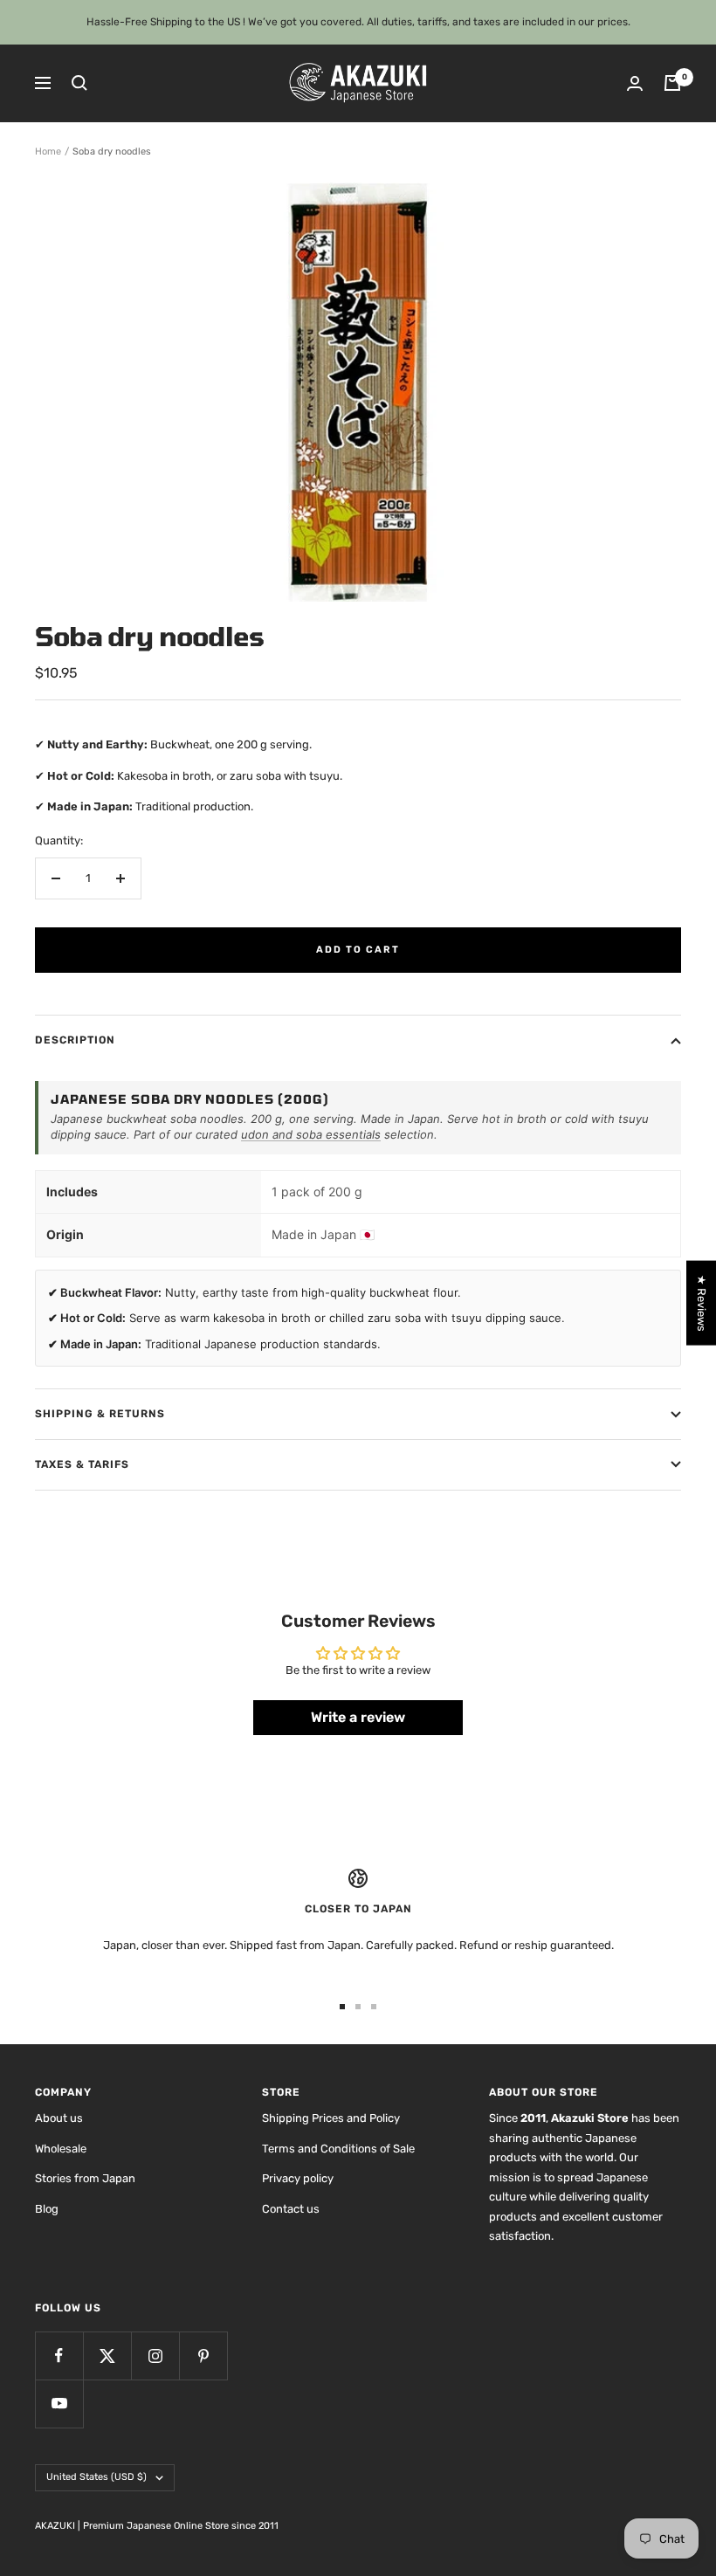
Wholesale (61, 2149)
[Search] (79, 83)
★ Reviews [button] (702, 1303)
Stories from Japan (85, 2178)
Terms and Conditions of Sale (338, 2149)
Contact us (291, 2209)
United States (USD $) (96, 2477)
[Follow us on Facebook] (59, 2356)
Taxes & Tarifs (82, 1464)
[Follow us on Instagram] (155, 2356)
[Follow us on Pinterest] (203, 2356)
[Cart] (672, 83)
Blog (47, 2209)
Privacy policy (298, 2178)
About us (59, 2118)
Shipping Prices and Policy (331, 2118)
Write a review (358, 1717)
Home (48, 152)
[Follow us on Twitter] (107, 2356)
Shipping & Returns (100, 1414)
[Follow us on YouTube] (59, 2404)
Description (75, 1040)
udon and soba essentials (311, 1134)
